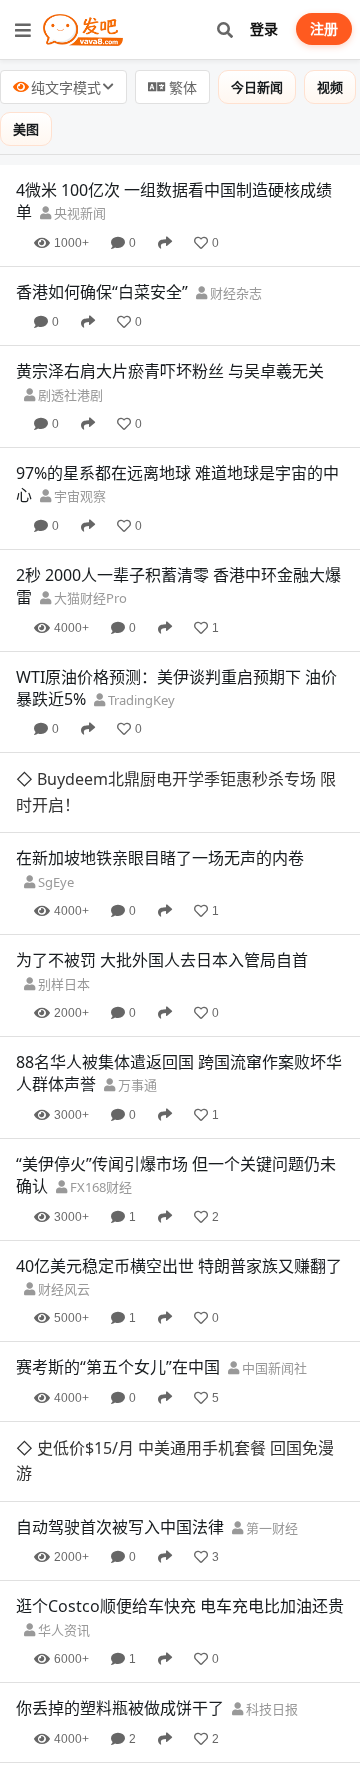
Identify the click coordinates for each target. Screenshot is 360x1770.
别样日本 (62, 903)
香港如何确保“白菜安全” (102, 292)
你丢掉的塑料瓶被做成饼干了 (120, 1548)
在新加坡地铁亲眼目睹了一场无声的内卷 (160, 778)
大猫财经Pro (89, 598)
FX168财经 (99, 1107)
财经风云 (62, 1209)
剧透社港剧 (69, 395)
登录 (264, 28)
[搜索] (224, 29)
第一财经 (270, 1368)
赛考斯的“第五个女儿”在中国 (118, 1287)
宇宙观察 (78, 496)
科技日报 (270, 1549)
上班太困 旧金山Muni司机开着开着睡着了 (165, 1729)
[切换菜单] (23, 30)
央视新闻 (78, 213)
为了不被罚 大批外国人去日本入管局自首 (162, 880)
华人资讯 (62, 1469)
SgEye (54, 802)
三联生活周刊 (135, 1651)
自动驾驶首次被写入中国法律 (120, 1367)
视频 (330, 87)
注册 (324, 28)
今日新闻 (257, 87)
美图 (26, 129)
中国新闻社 (273, 1288)
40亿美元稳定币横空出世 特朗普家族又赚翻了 (179, 1185)
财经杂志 (234, 293)
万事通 (136, 1005)
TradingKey (140, 700)
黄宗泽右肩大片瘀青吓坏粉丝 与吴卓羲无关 (170, 371)
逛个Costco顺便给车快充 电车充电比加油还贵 (180, 1446)
